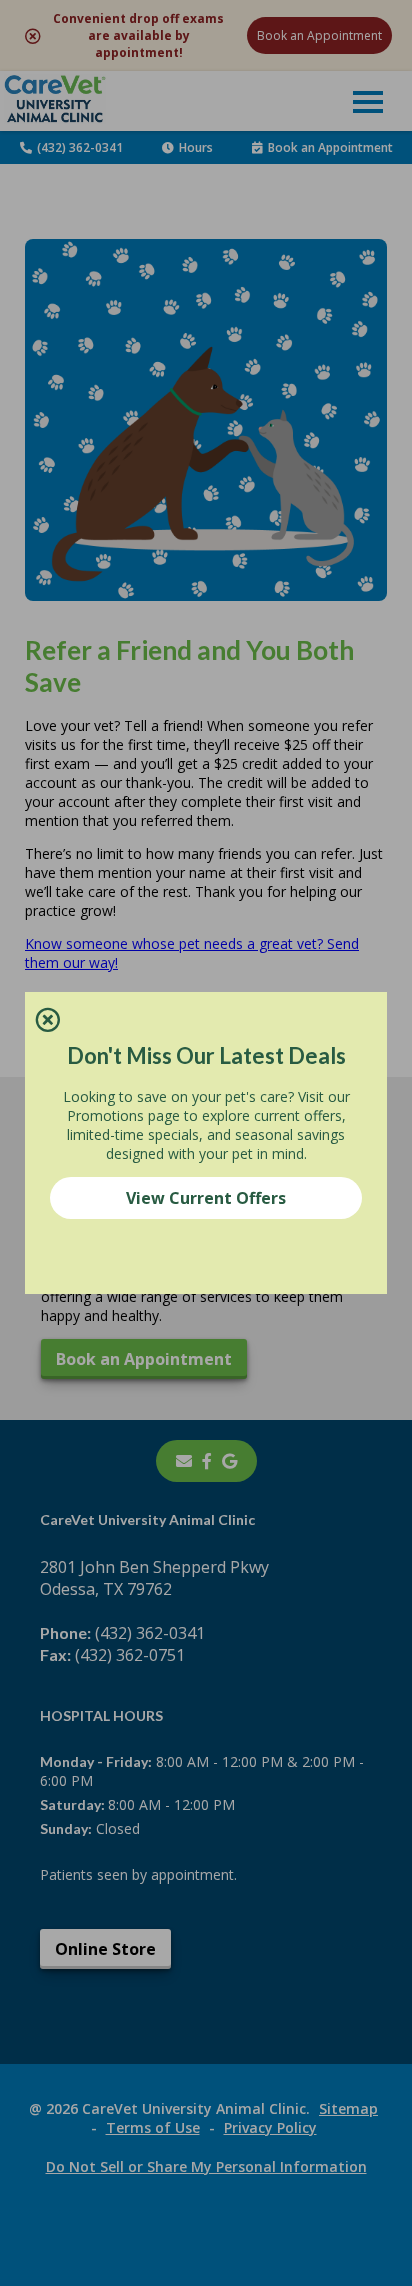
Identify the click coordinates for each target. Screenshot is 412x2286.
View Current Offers (206, 1198)
